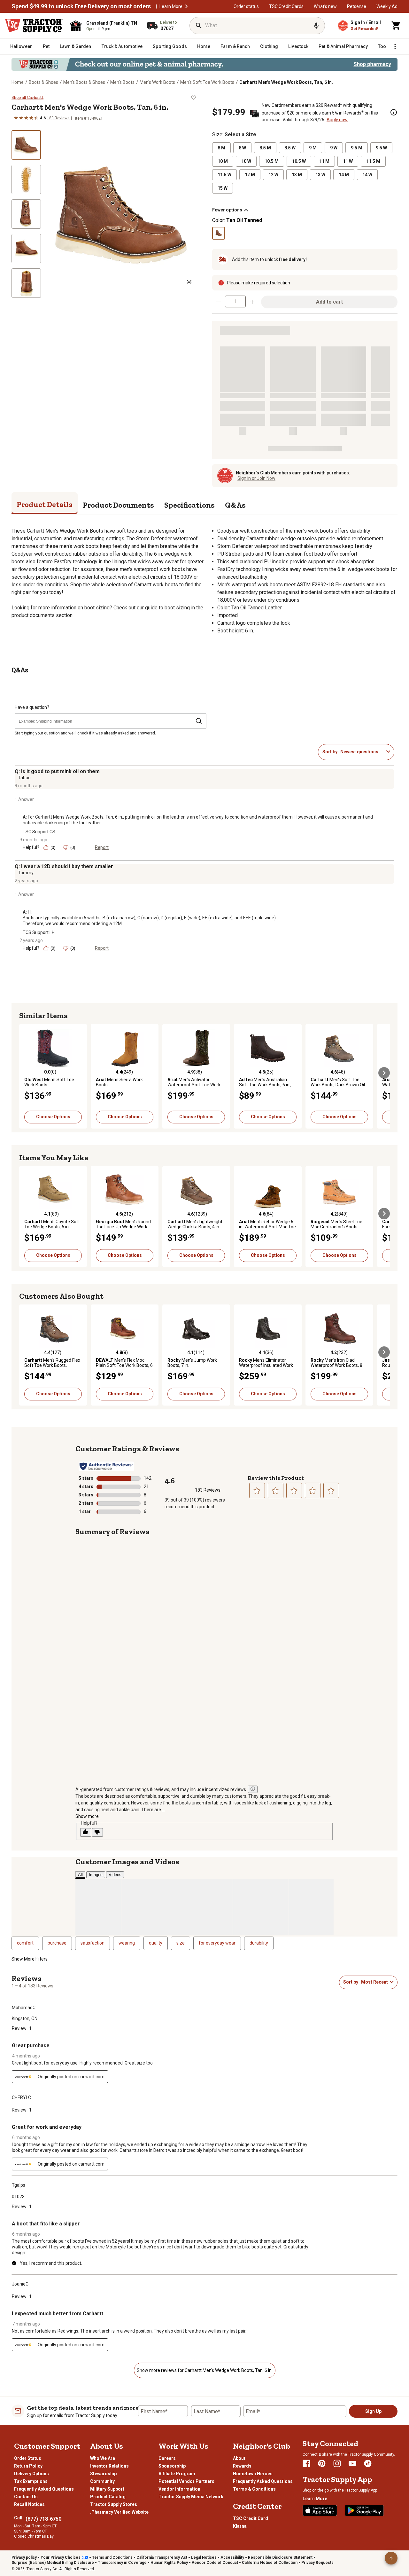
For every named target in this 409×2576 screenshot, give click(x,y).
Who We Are (103, 2458)
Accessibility (232, 2557)
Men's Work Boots (157, 82)
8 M (221, 148)
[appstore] (320, 2510)
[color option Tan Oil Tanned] (219, 233)
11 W (348, 161)
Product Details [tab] (45, 504)
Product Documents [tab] (118, 505)
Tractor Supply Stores (114, 2504)
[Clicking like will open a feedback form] (86, 1832)
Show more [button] (87, 1816)
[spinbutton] (235, 301)
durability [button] (259, 1943)
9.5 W (381, 148)
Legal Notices (204, 2557)
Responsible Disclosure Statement (280, 2557)
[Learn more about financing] (394, 112)
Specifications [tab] (189, 505)
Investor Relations (109, 2466)
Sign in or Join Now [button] (256, 478)
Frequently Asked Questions (44, 2489)
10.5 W (299, 161)
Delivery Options (31, 2474)
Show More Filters (30, 1959)
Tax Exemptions (31, 2481)
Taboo (24, 778)
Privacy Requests (317, 2563)
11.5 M (373, 161)
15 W (223, 188)
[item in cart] (396, 26)
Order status (246, 6)
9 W (334, 148)
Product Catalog (108, 2497)
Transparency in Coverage (122, 2563)
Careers (167, 2458)
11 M (324, 161)
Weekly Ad (387, 6)
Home (18, 82)
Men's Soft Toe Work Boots (207, 82)
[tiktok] (368, 2463)
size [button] (181, 1943)
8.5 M (265, 148)
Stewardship (103, 2474)
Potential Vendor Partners (186, 2481)
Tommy (26, 873)
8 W (242, 148)
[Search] (199, 26)
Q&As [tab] (235, 505)
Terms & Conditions (254, 2489)
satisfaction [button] (93, 1943)
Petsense (357, 6)
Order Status (28, 2458)
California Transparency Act (162, 2557)
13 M (297, 175)
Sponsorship (172, 2466)
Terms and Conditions (112, 2557)
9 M (313, 148)
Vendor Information (179, 2489)
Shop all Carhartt (27, 98)
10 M (223, 161)
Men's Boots (122, 82)
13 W (320, 175)
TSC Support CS (39, 832)
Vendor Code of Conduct (215, 2563)
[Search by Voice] (316, 26)
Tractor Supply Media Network (191, 2497)
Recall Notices (29, 2504)
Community (102, 2481)
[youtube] (352, 2463)
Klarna (240, 2526)
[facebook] (306, 2463)
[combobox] (362, 752)
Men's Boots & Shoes (84, 82)
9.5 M (357, 148)
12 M (250, 175)
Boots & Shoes (43, 82)
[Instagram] (337, 2463)
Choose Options (53, 1117)
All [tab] (80, 1875)
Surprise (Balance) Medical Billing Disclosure (53, 2563)
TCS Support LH (39, 932)
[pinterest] (322, 2463)
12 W (273, 175)
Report (102, 847)
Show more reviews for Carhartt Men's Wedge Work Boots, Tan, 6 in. (205, 2370)
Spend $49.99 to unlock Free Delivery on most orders (81, 6)
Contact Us (26, 2497)
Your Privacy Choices (61, 2557)
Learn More (171, 6)
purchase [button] (57, 1943)
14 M (344, 175)
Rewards (242, 2466)
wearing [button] (127, 1943)
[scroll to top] (391, 2558)
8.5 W (290, 148)
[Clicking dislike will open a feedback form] (97, 1832)
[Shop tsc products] (204, 64)
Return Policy (28, 2466)
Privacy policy (24, 2557)
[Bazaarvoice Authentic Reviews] (106, 1466)
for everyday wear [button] (217, 1943)
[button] (186, 6)
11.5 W (224, 175)
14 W (367, 175)
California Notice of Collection (270, 2563)
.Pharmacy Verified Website (119, 2512)
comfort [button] (25, 1943)
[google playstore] (364, 2510)
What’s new (325, 6)
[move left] (25, 1073)
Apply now (337, 120)
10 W (246, 161)
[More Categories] (395, 46)
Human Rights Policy (169, 2563)
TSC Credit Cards (286, 6)
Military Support (107, 2489)
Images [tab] (96, 1875)
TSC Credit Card (251, 2518)
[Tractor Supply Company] (34, 26)
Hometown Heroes (253, 2474)
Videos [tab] (115, 1875)
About (239, 2458)
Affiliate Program (177, 2474)
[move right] (384, 1073)
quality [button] (156, 1943)
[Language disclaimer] (253, 1789)
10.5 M (272, 161)
